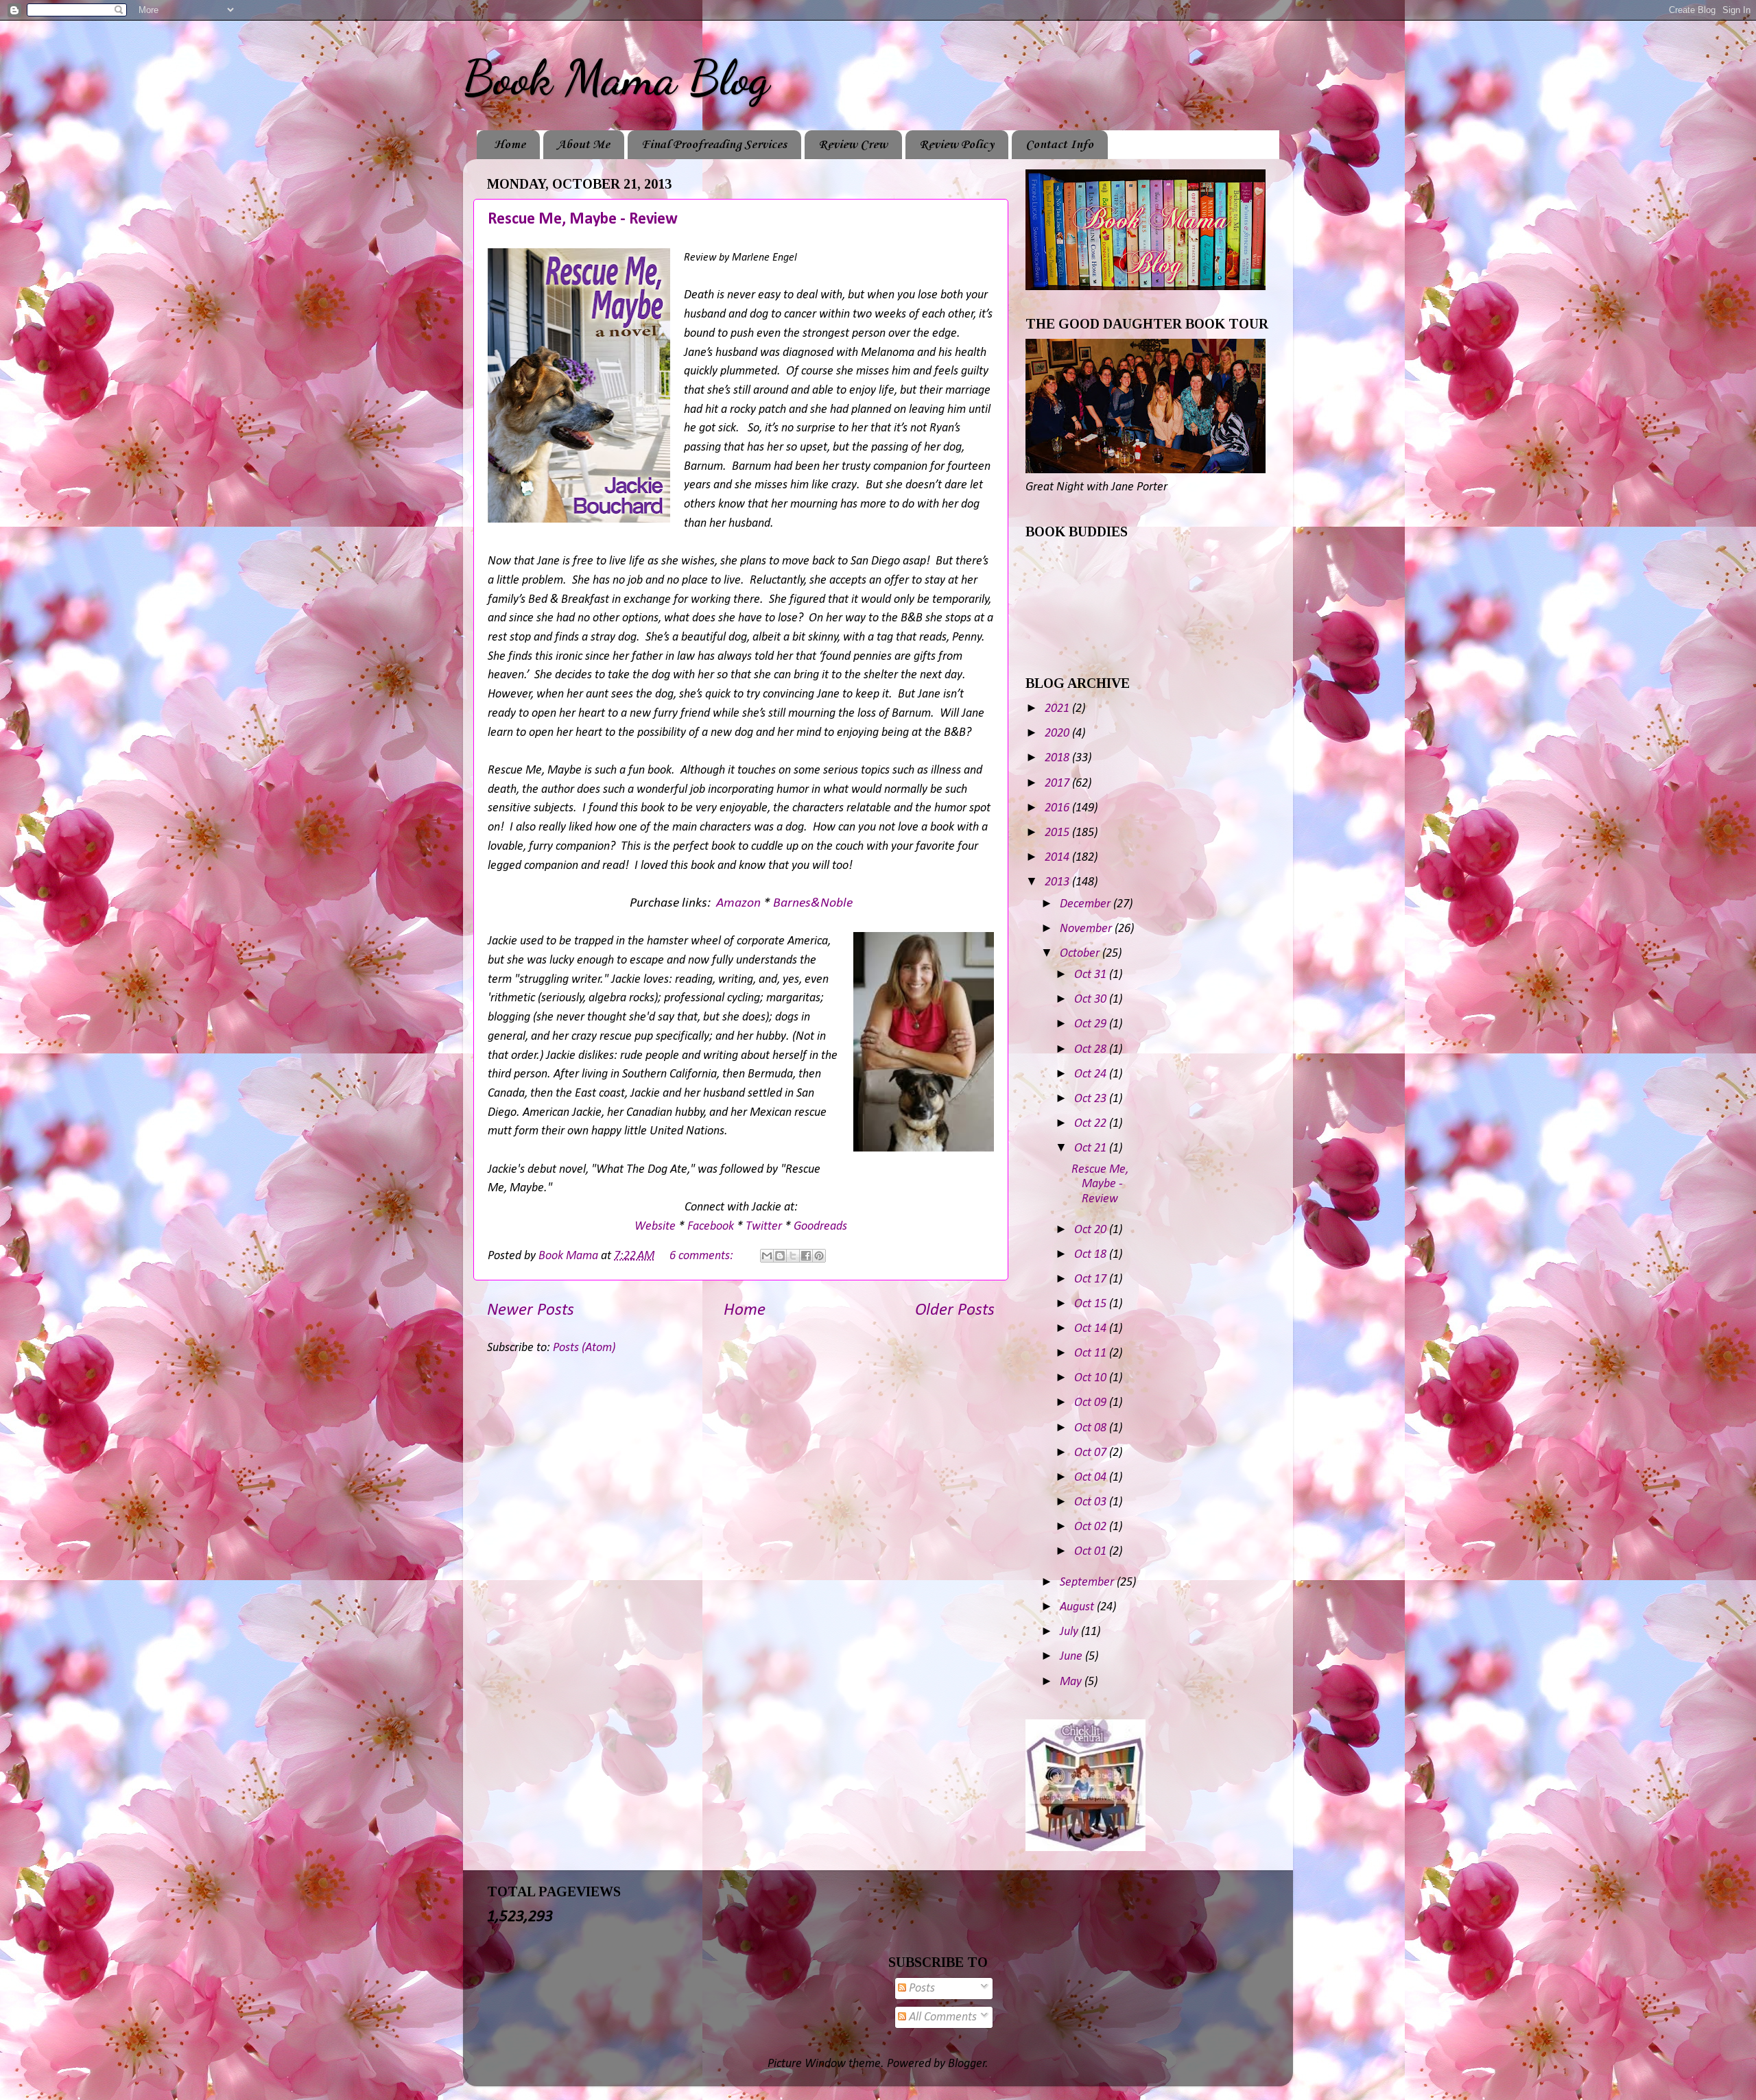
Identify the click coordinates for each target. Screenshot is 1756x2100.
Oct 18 (1092, 1255)
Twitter (764, 1227)
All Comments (941, 2017)
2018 (1058, 758)
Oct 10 (1092, 1378)
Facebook (711, 1227)
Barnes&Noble (813, 903)
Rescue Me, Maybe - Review (583, 219)
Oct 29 (1092, 1024)
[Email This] (767, 1256)
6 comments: (703, 1256)
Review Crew (853, 145)
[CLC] (1085, 1848)
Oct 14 (1092, 1329)
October (1081, 954)
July (1070, 1632)
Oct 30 (1092, 1000)
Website (655, 1227)
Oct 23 (1092, 1099)
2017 (1058, 784)
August (1078, 1607)
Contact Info (1059, 145)
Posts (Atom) (584, 1348)
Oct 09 (1092, 1403)
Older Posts (955, 1310)
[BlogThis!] (780, 1256)
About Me (583, 145)
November (1087, 929)
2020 (1058, 733)
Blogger (967, 2064)
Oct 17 (1092, 1279)
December (1087, 904)
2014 (1058, 858)
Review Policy (957, 145)
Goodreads (820, 1227)
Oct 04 (1092, 1478)
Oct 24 (1092, 1074)
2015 (1058, 833)
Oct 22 (1092, 1124)
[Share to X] (793, 1256)
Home (510, 145)
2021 (1058, 709)
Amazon (738, 903)
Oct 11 (1092, 1353)
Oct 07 (1092, 1453)
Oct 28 (1092, 1050)
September (1088, 1583)
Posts (921, 1989)
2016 (1058, 808)
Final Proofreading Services (714, 145)
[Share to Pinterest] (819, 1256)
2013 (1058, 882)
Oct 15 (1092, 1304)
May (1072, 1682)
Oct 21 (1092, 1148)
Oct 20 (1092, 1230)
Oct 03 (1092, 1502)
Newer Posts (531, 1310)
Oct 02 (1092, 1527)
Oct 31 (1092, 975)
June (1072, 1657)
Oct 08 (1092, 1428)
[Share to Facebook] (806, 1256)
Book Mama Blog (616, 78)
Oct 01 (1092, 1552)
